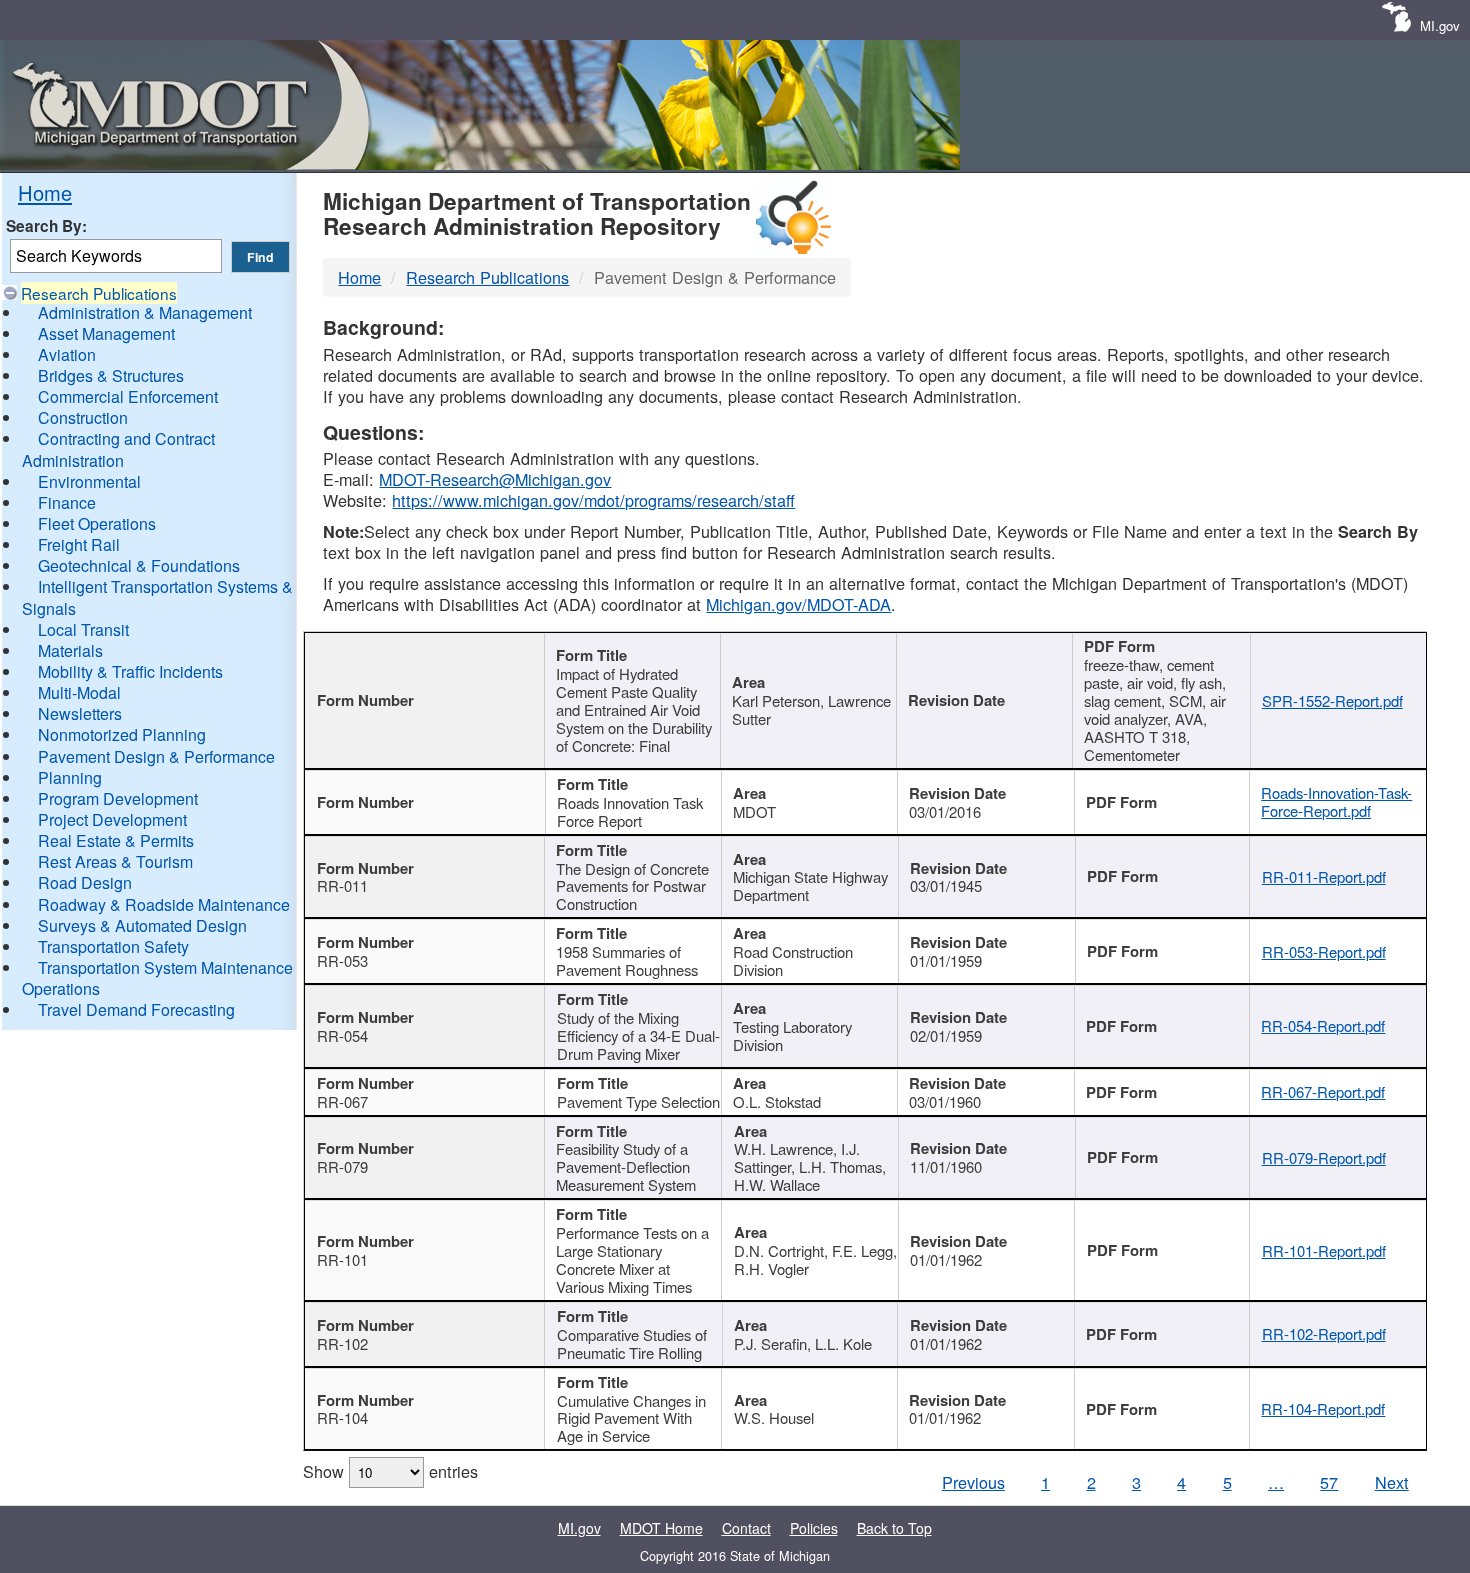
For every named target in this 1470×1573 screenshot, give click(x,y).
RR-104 (342, 1417)
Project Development (112, 819)
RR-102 (342, 1343)
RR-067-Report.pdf (1323, 1091)
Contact (746, 1528)
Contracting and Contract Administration (118, 449)
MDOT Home (661, 1528)
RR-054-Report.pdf (1323, 1025)
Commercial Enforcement (128, 396)
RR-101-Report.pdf (1324, 1250)
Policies (814, 1528)
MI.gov (1440, 25)
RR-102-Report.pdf (1324, 1333)
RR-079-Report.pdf (1324, 1157)
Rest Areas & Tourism (115, 861)
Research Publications (99, 293)
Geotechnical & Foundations (139, 565)
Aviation (67, 354)
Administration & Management (145, 312)
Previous (973, 1482)
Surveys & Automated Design (142, 925)
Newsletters (80, 713)
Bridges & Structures (111, 375)
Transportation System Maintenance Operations (157, 978)
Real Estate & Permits (116, 840)
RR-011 (342, 885)
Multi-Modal (79, 692)
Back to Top (894, 1528)
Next (1392, 1482)
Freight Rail (79, 544)
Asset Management (106, 333)
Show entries (390, 1471)
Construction (83, 417)
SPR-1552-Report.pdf (1332, 700)
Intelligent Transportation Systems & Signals (157, 597)
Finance (67, 502)
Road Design (85, 882)
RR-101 (342, 1259)
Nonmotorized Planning (122, 734)
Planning (70, 777)
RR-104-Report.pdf (1323, 1408)
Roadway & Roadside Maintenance (164, 904)
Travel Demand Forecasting (136, 1009)
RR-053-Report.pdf (1324, 951)
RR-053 (342, 960)
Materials (70, 650)
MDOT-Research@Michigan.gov (495, 479)
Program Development (118, 798)
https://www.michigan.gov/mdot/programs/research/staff (593, 500)
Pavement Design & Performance (156, 756)
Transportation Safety (113, 946)
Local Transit (83, 629)
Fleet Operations (97, 523)
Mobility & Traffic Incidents (130, 671)
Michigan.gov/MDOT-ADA (798, 604)
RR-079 (342, 1166)
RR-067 (342, 1101)
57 (1329, 1482)
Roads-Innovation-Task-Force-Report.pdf (1336, 801)
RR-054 (342, 1035)
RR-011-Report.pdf (1324, 876)
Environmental (89, 481)
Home (45, 192)
